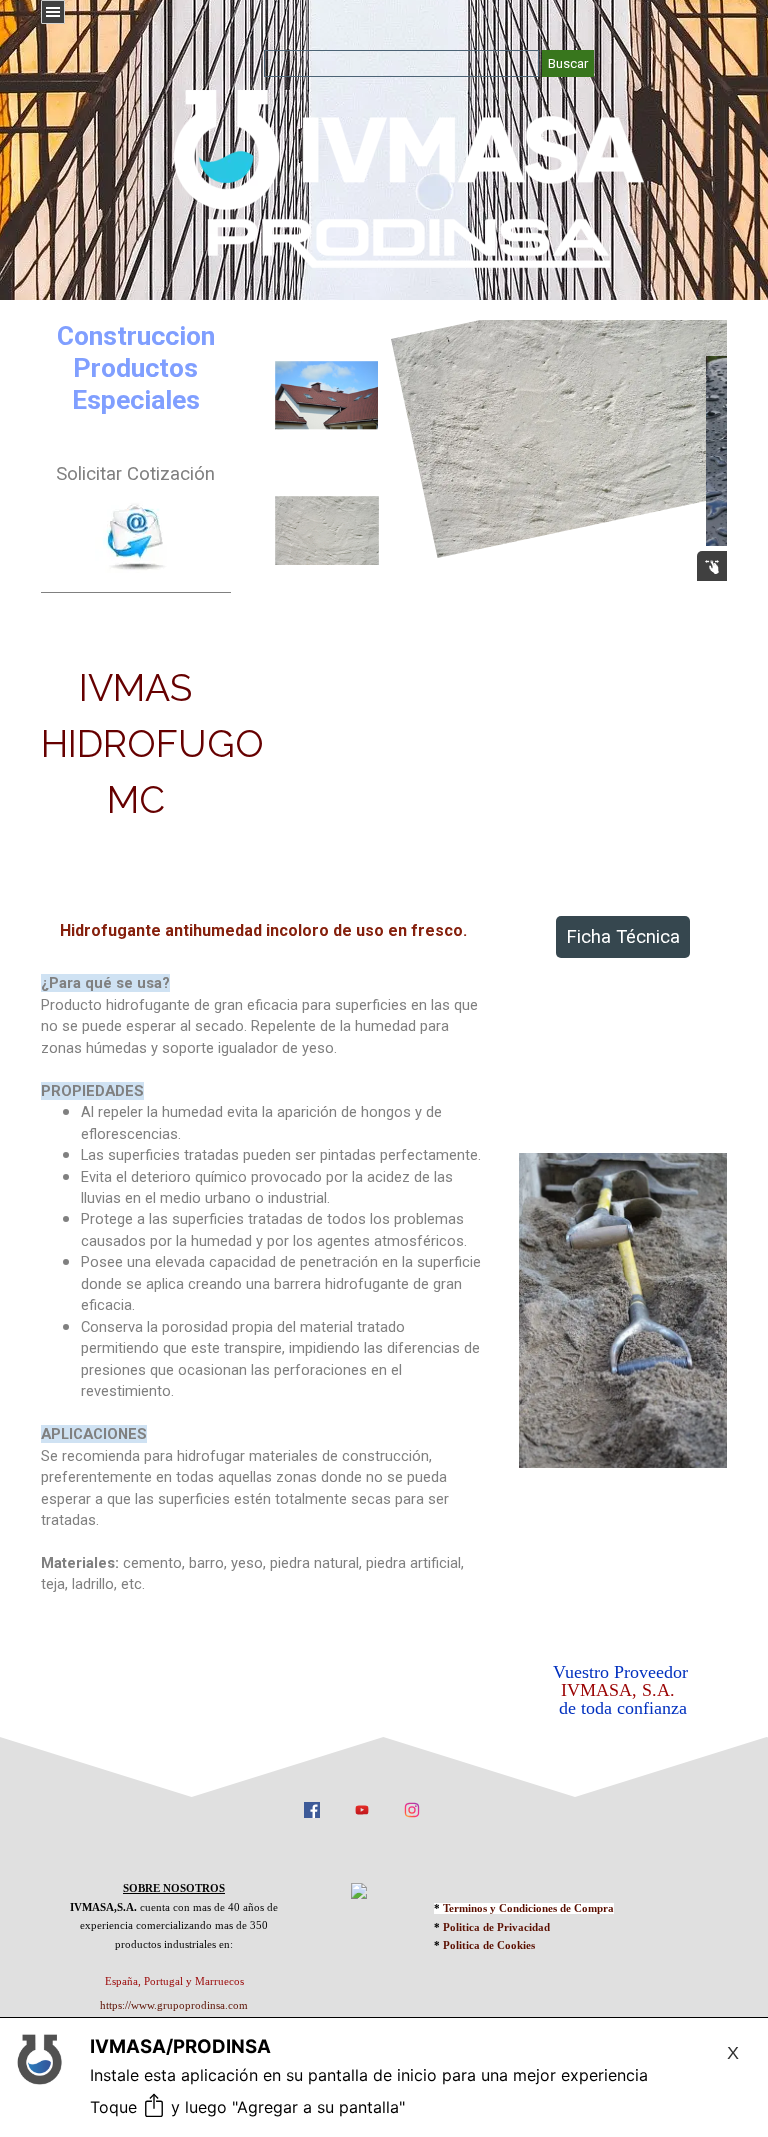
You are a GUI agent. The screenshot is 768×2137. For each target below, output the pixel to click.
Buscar (568, 63)
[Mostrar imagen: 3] (327, 396)
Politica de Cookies (489, 1945)
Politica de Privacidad (496, 1927)
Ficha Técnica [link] (623, 937)
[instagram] (412, 1809)
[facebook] (312, 1809)
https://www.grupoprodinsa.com (174, 2005)
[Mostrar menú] (53, 12)
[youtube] (362, 1809)
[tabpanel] (136, 524)
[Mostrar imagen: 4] (327, 531)
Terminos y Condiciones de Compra (528, 1908)
